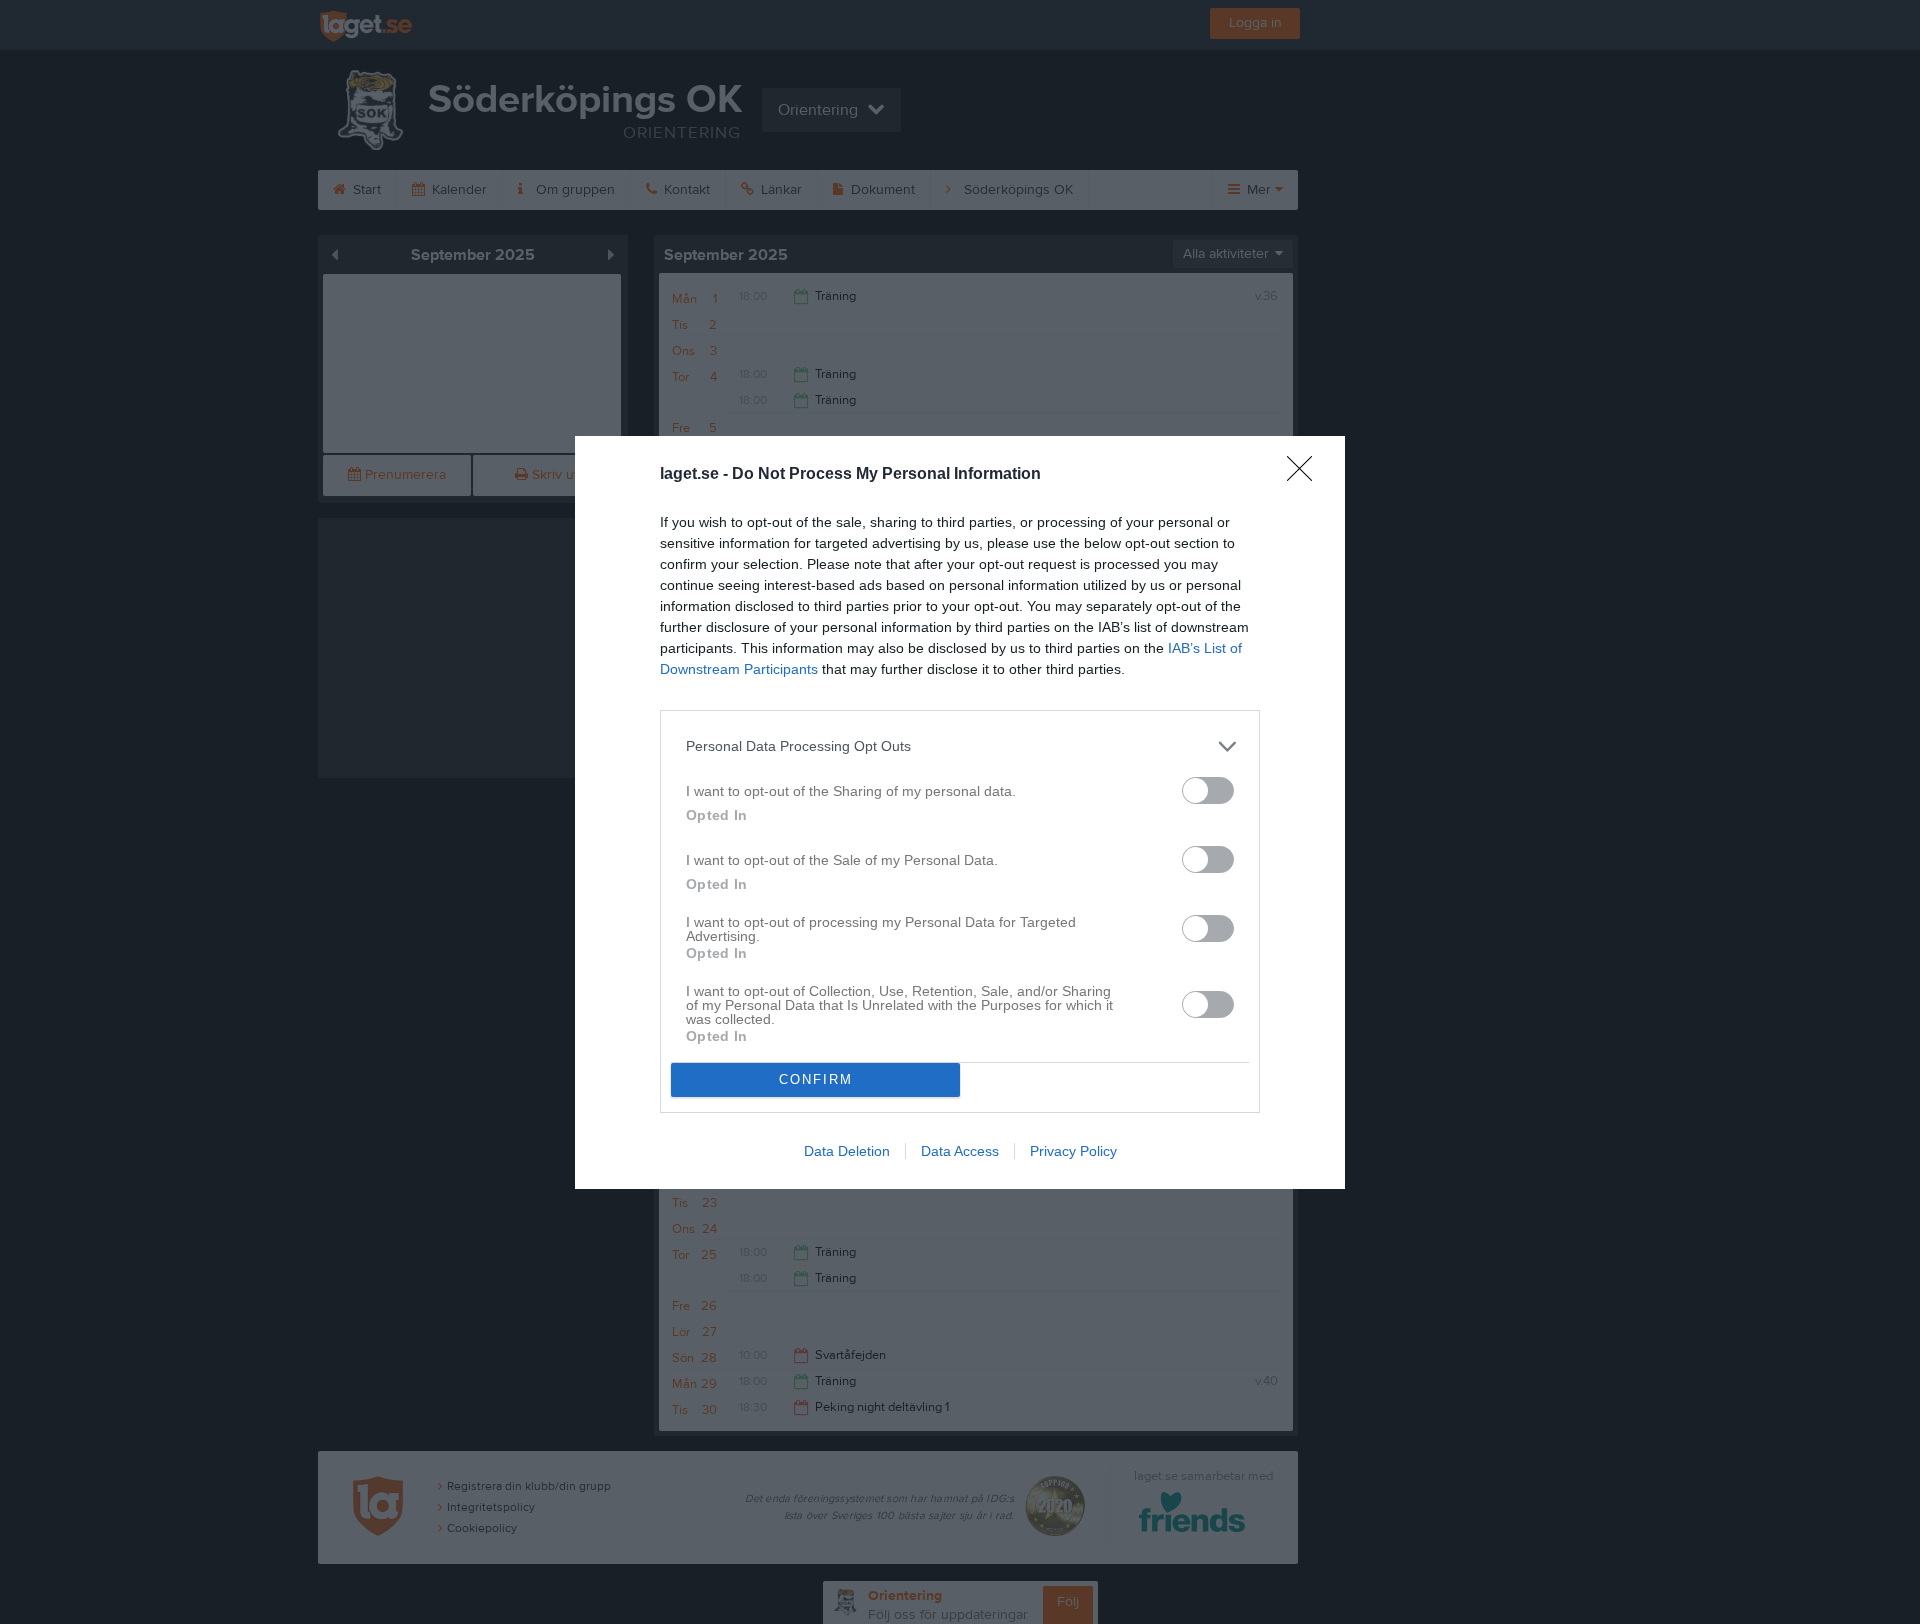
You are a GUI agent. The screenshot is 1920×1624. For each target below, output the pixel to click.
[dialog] (960, 812)
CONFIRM (816, 1079)
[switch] (1208, 790)
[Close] (1306, 475)
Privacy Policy (1073, 1151)
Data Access (960, 1151)
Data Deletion (847, 1151)
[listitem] (960, 746)
